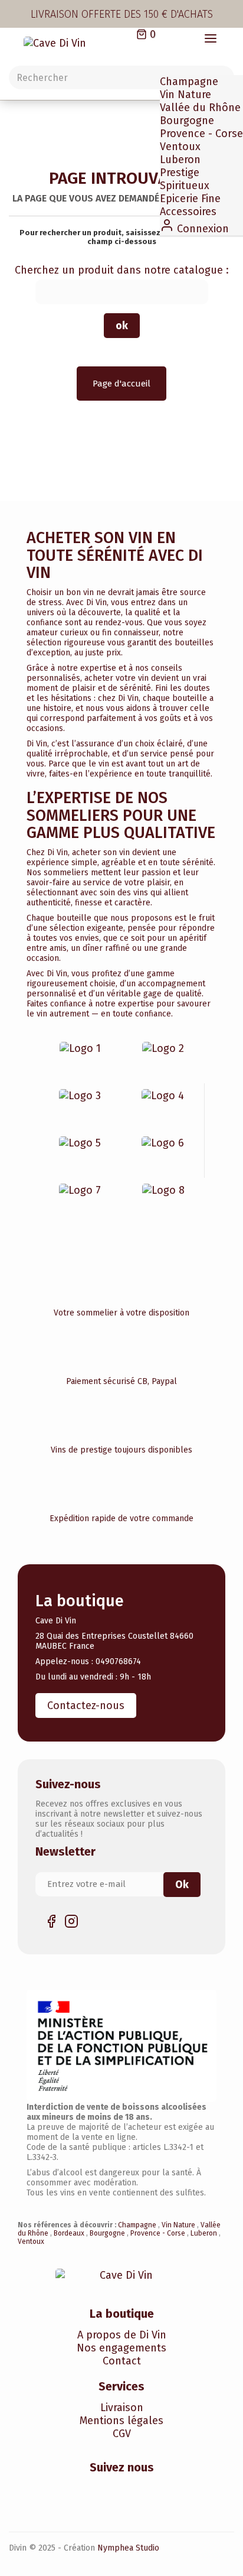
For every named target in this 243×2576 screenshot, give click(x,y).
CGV (122, 2434)
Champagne (189, 82)
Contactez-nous (86, 1706)
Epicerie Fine (190, 199)
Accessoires (188, 212)
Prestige (180, 173)
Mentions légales (121, 2421)
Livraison (122, 2408)
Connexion (201, 229)
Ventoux (180, 147)
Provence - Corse (201, 134)
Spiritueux (185, 186)
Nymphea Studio (128, 2548)
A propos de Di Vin (122, 2335)
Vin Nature (185, 95)
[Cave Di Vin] (63, 44)
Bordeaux (70, 2233)
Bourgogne (187, 121)
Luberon (180, 160)
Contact (122, 2361)
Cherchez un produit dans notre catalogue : (122, 270)
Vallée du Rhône (200, 108)
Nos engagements (121, 2348)
